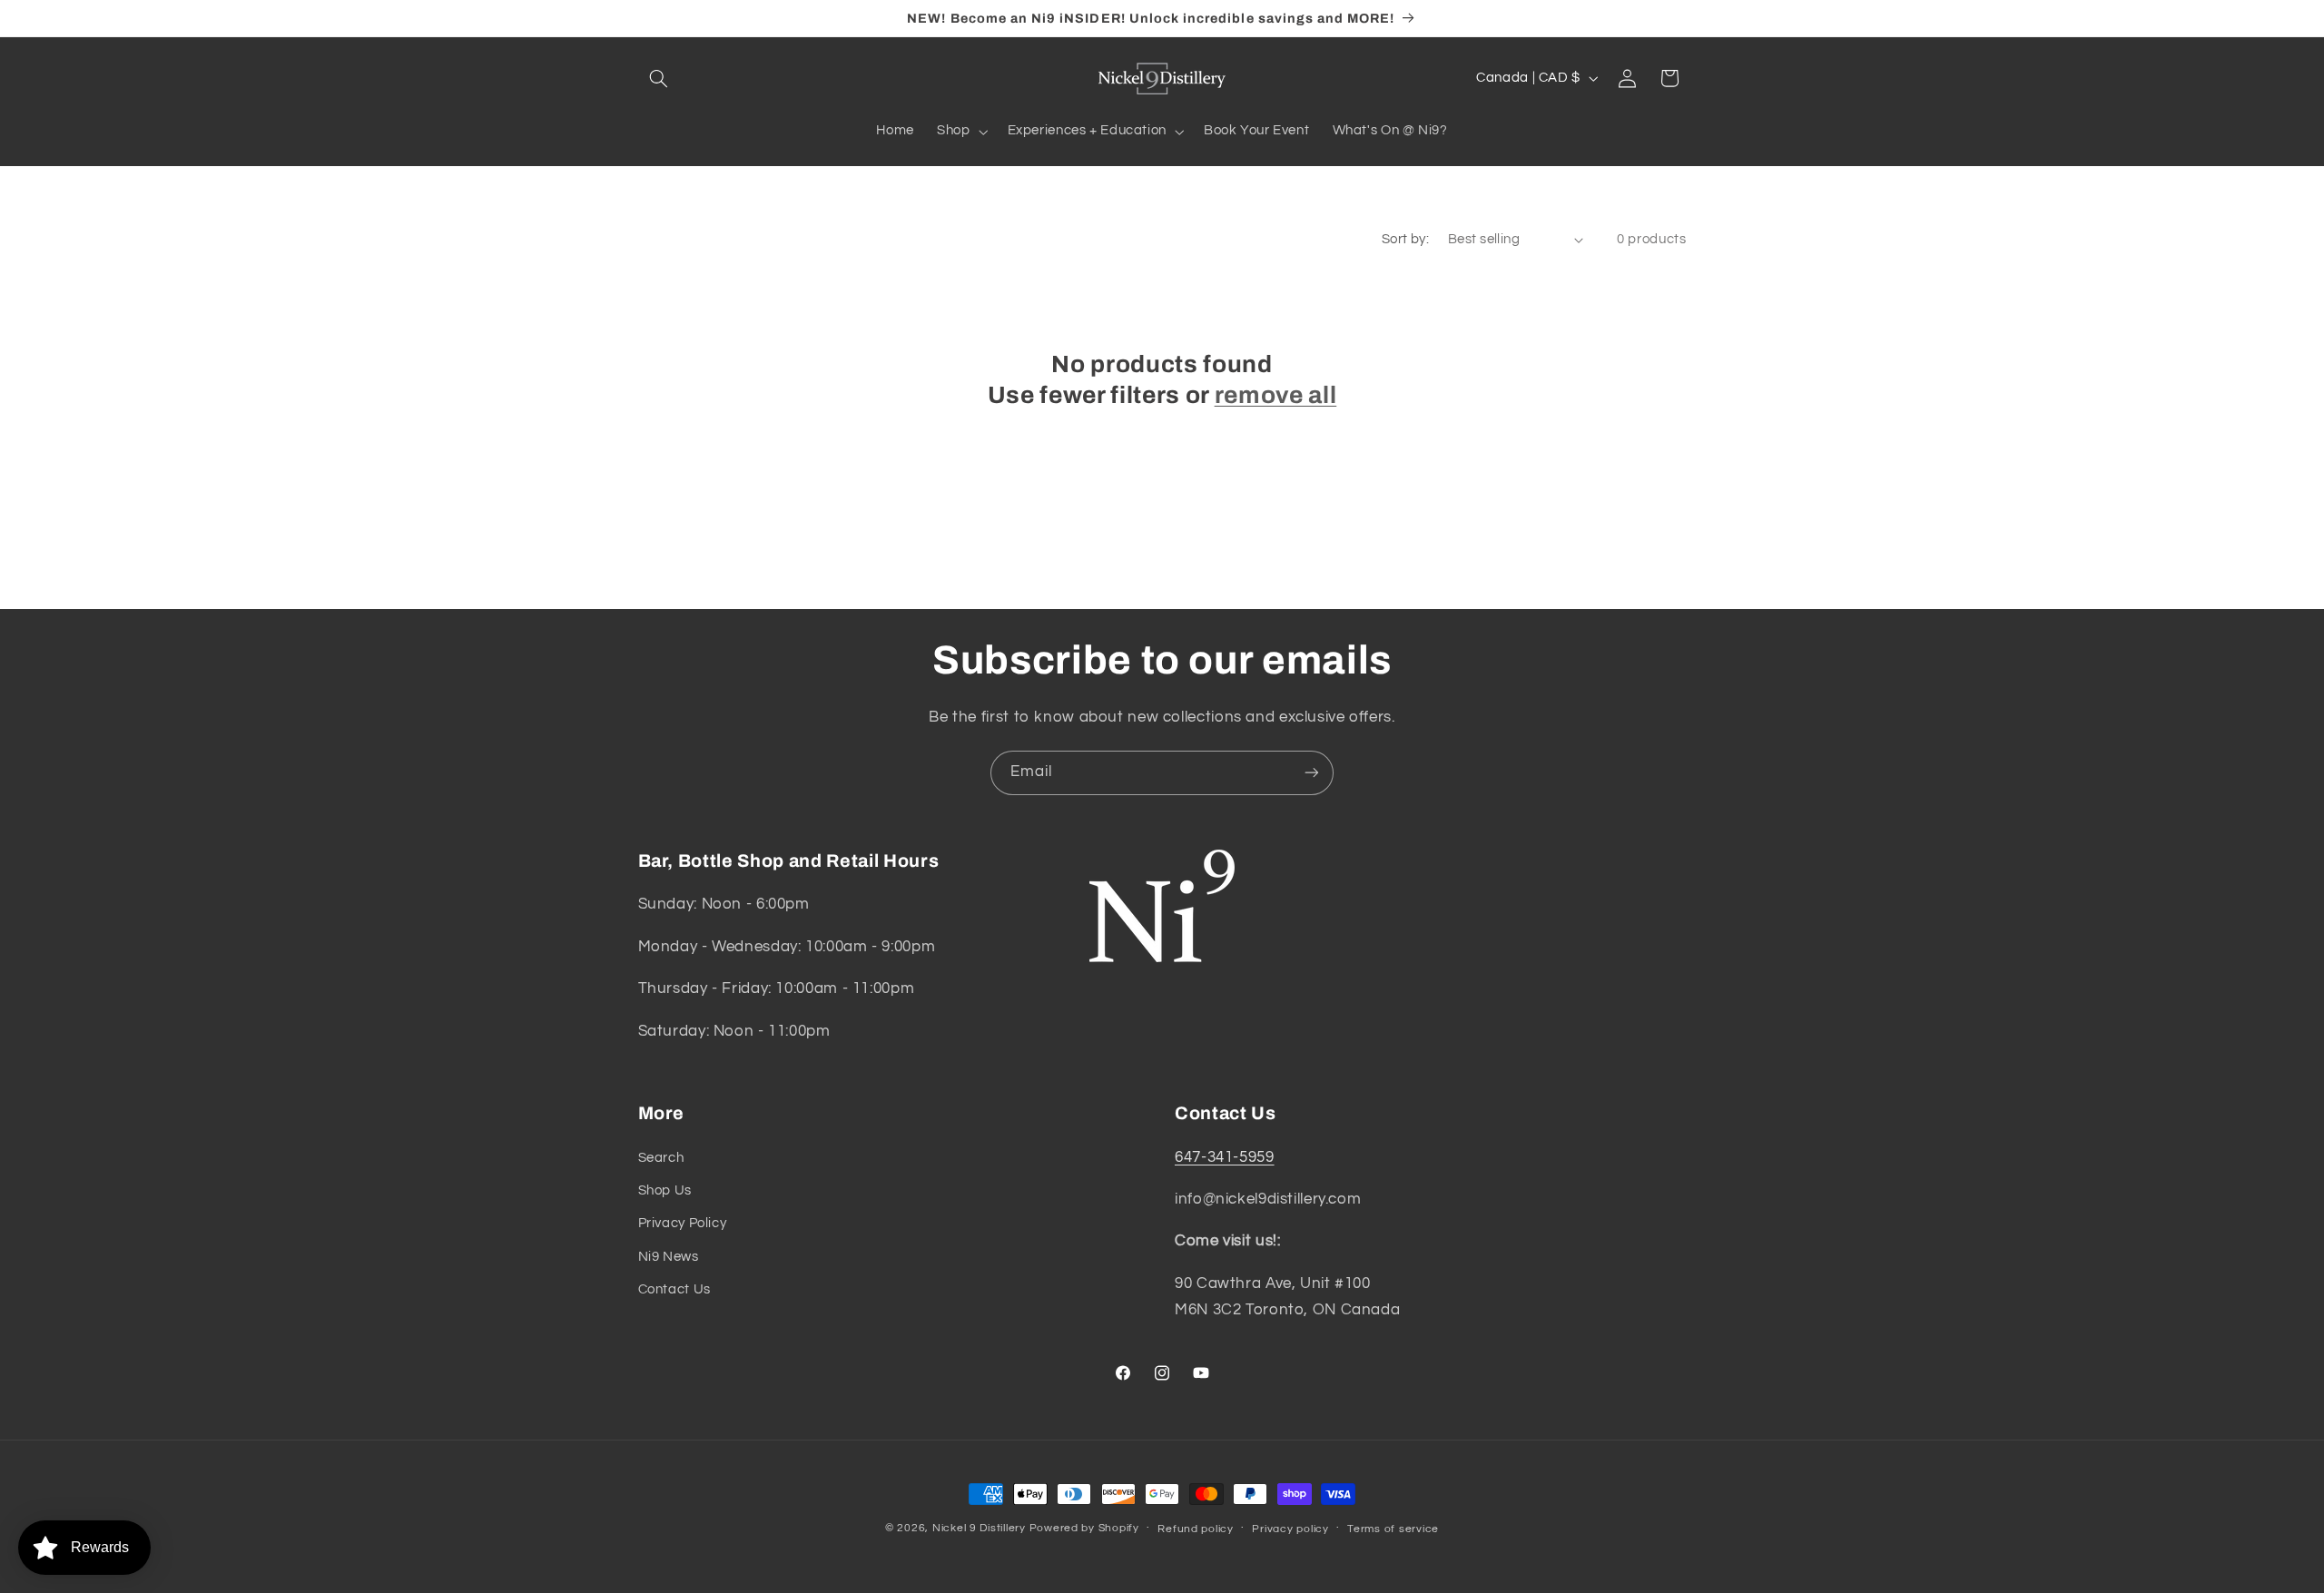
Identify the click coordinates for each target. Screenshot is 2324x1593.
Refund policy (1196, 1529)
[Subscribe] (1312, 773)
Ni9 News (669, 1257)
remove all (1276, 395)
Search (661, 1158)
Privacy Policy (683, 1223)
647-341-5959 (1225, 1157)
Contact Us (675, 1289)
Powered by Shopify (1084, 1528)
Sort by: (1405, 239)
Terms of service (1393, 1529)
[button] (659, 78)
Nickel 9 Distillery (979, 1528)
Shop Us (665, 1190)
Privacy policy (1290, 1529)
